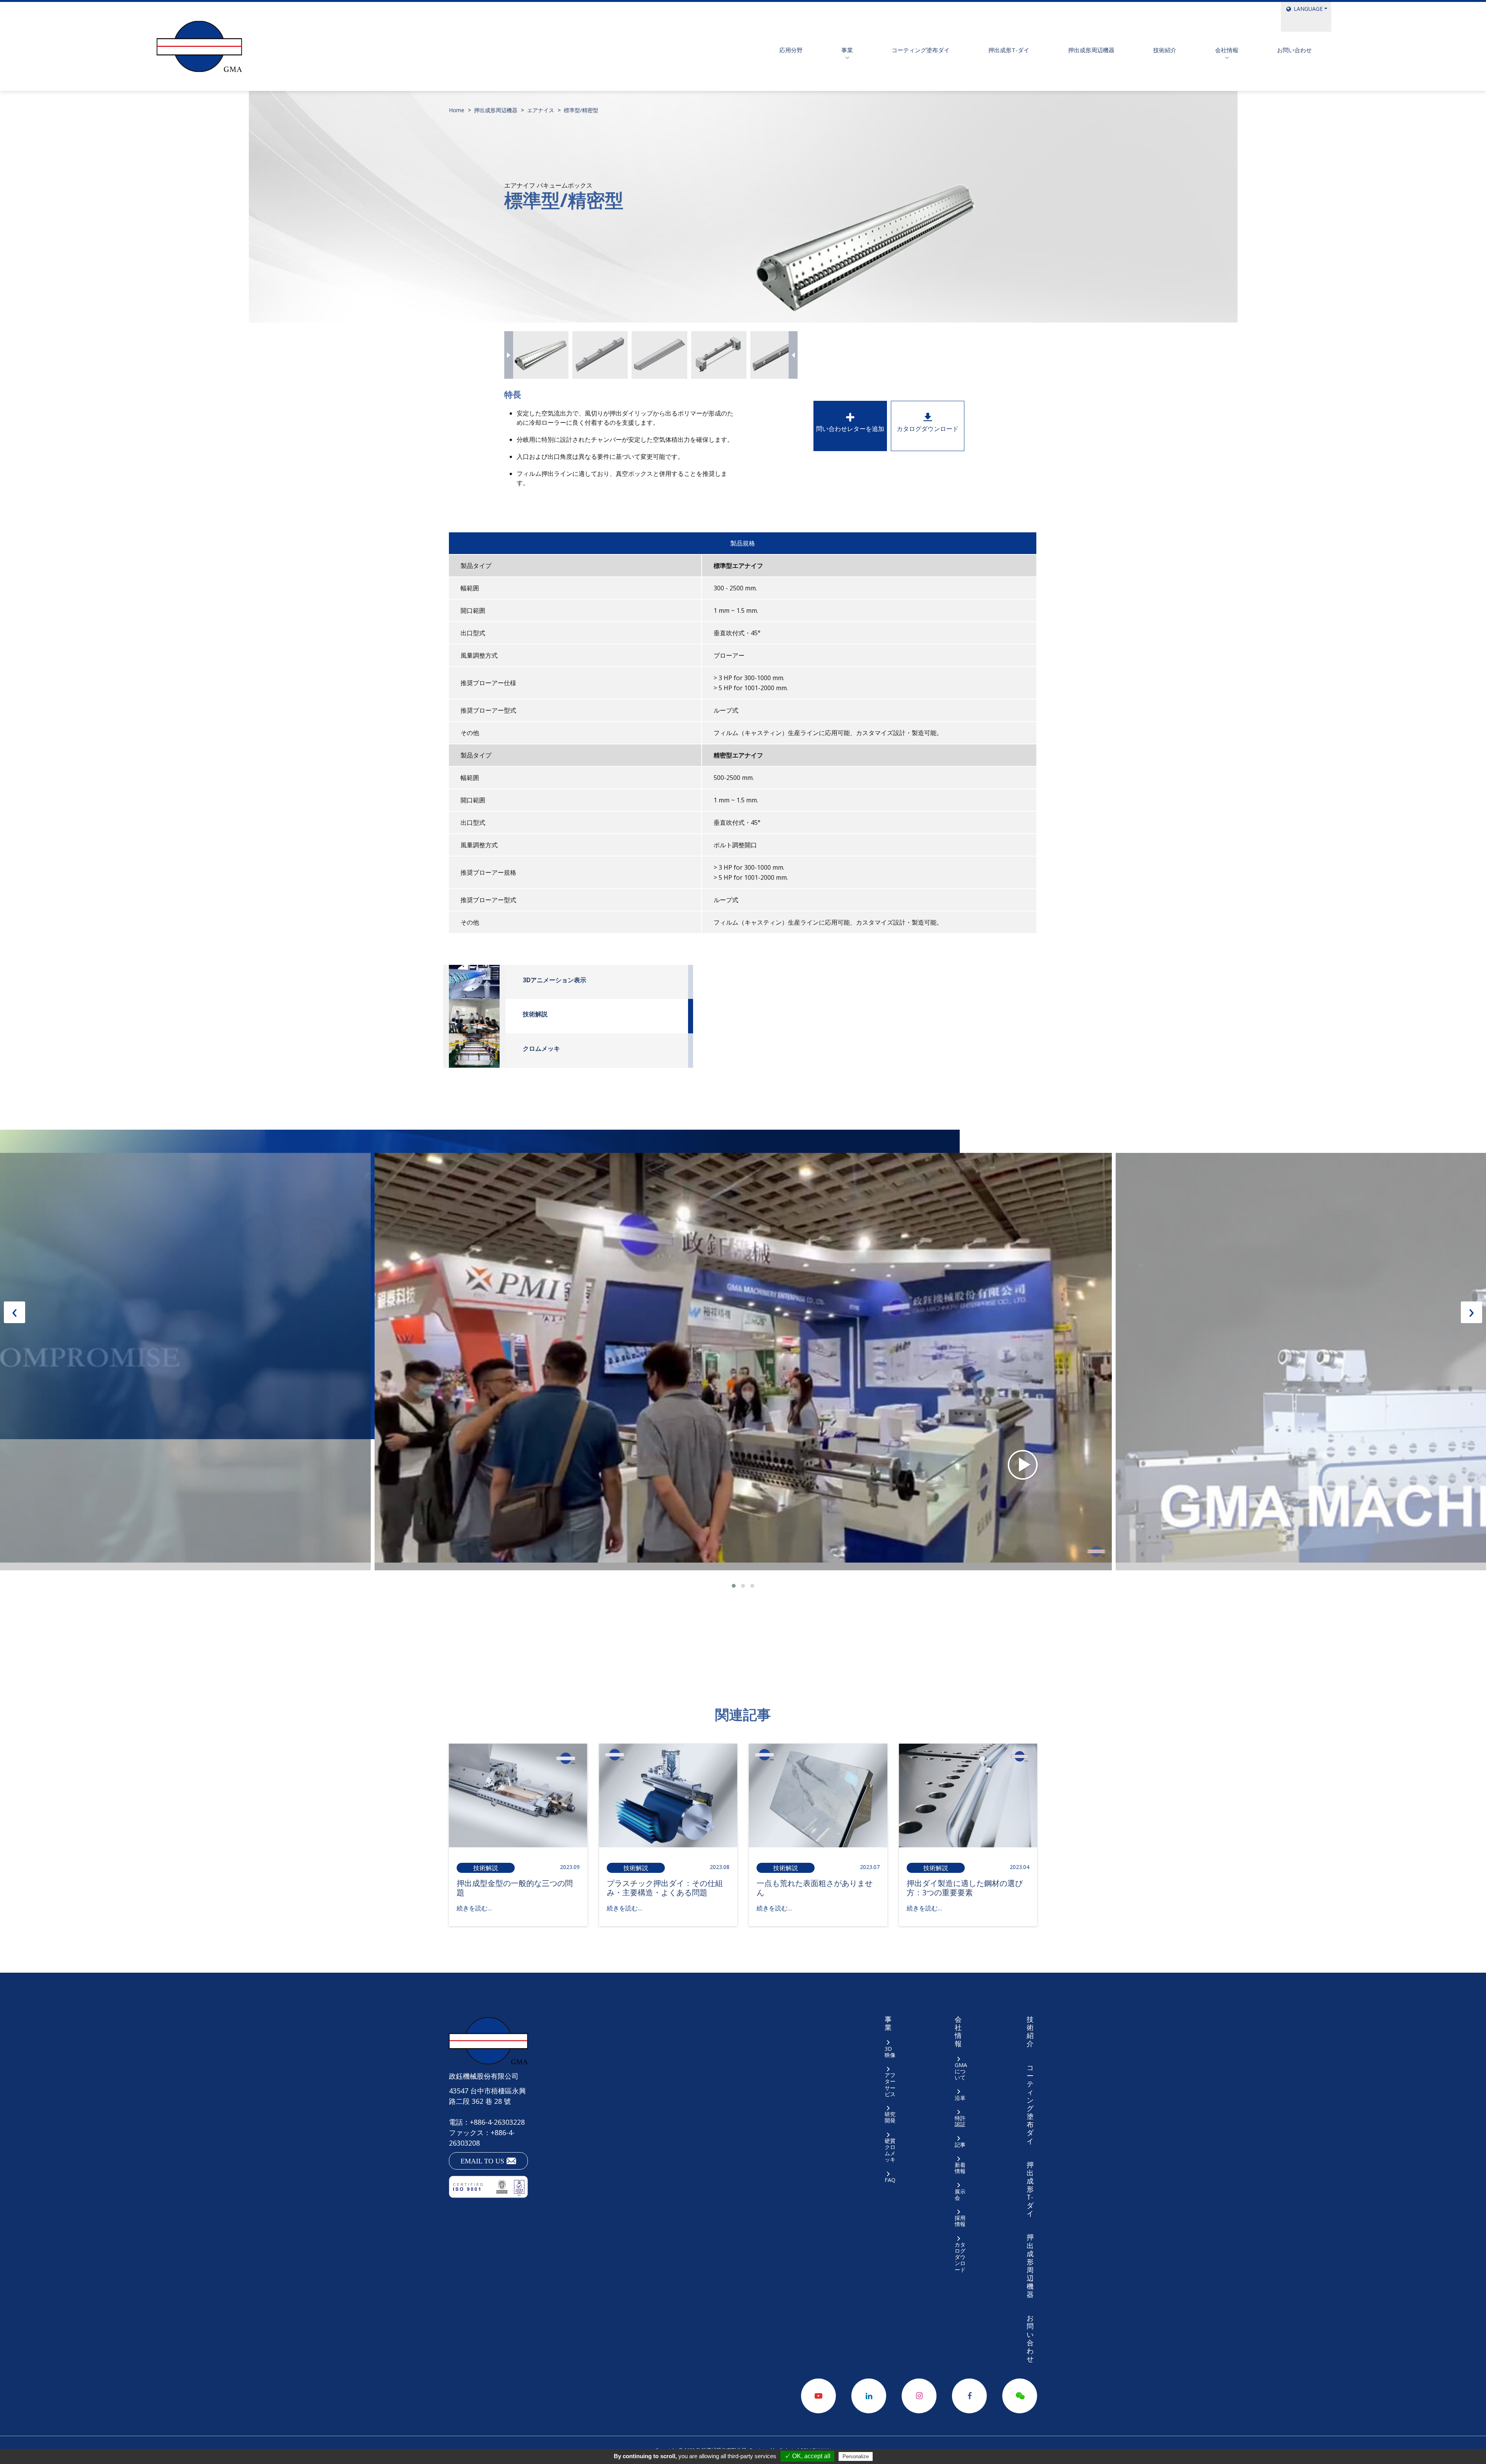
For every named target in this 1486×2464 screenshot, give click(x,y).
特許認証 (960, 2121)
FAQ (890, 2180)
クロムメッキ (541, 1048)
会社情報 (1227, 50)
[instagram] (919, 2396)
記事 (960, 2144)
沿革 (960, 2098)
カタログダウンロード (928, 429)
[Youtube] (818, 2396)
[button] (734, 1586)
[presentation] (509, 355)
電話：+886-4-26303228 (487, 2122)
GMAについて (961, 2071)
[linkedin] (869, 2396)
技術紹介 (1165, 50)
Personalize (856, 2456)
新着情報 (960, 2168)
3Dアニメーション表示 (555, 980)
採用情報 (960, 2221)
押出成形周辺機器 (1091, 50)
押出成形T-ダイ (1009, 50)
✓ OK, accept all (807, 2456)
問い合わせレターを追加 (850, 429)
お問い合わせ (1294, 50)
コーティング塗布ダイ (921, 50)
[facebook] (969, 2396)
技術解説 (535, 1014)
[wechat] (1020, 2396)
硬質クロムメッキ (890, 2150)
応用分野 (791, 50)
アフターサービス (890, 2084)
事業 (847, 50)
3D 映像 (890, 2052)
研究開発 (890, 2117)
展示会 (960, 2194)
